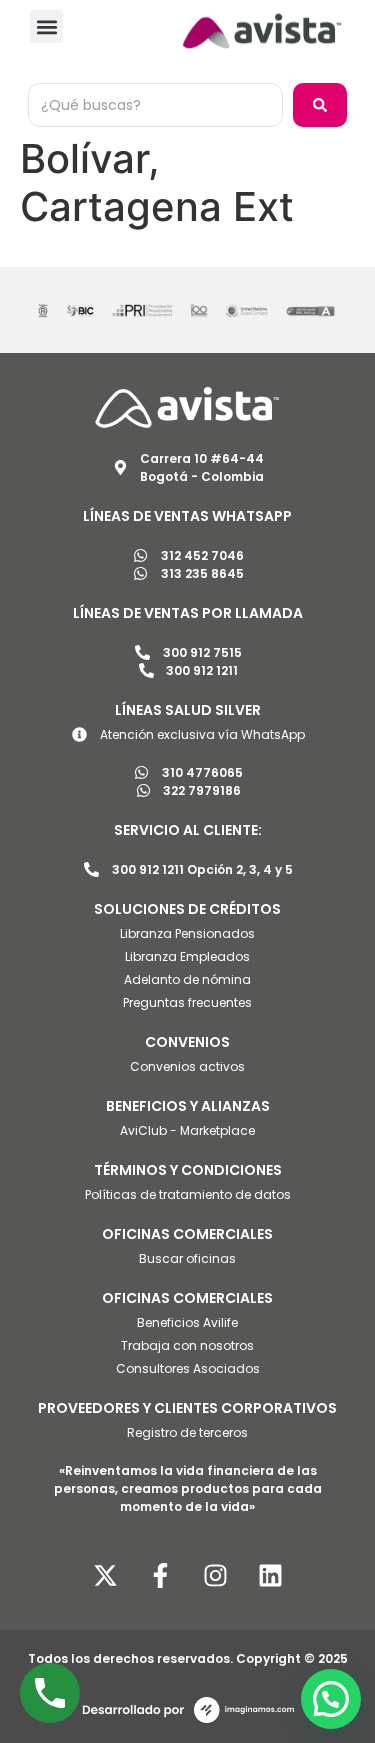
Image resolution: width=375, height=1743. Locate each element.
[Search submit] (320, 105)
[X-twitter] (105, 1575)
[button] (46, 26)
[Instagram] (215, 1575)
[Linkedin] (270, 1575)
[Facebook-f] (160, 1575)
